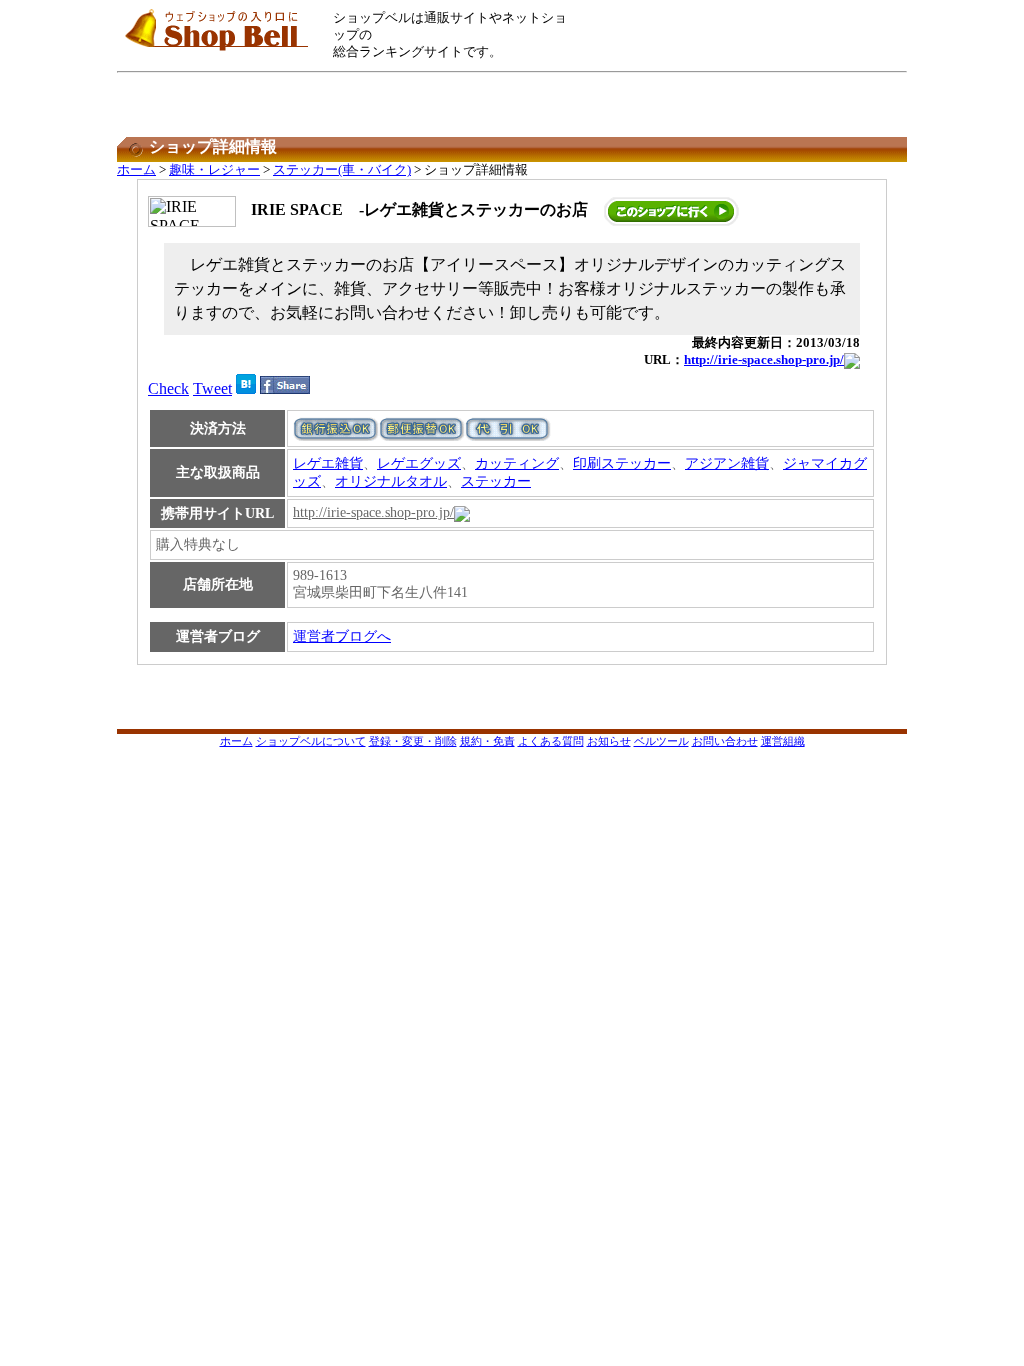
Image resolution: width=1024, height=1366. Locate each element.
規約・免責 (487, 741)
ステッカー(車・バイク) (342, 170)
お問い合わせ (725, 741)
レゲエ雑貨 (328, 463)
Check (168, 388)
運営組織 (783, 741)
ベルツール (661, 741)
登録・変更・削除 (413, 741)
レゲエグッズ (419, 463)
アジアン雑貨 (727, 463)
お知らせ (609, 741)
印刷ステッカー (622, 463)
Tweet (212, 388)
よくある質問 (551, 741)
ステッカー (496, 481)
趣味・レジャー (214, 170)
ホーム (136, 170)
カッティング (517, 463)
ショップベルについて (311, 741)
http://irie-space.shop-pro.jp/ (764, 360)
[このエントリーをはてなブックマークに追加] (246, 388)
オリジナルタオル (391, 481)
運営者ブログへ (342, 636)
